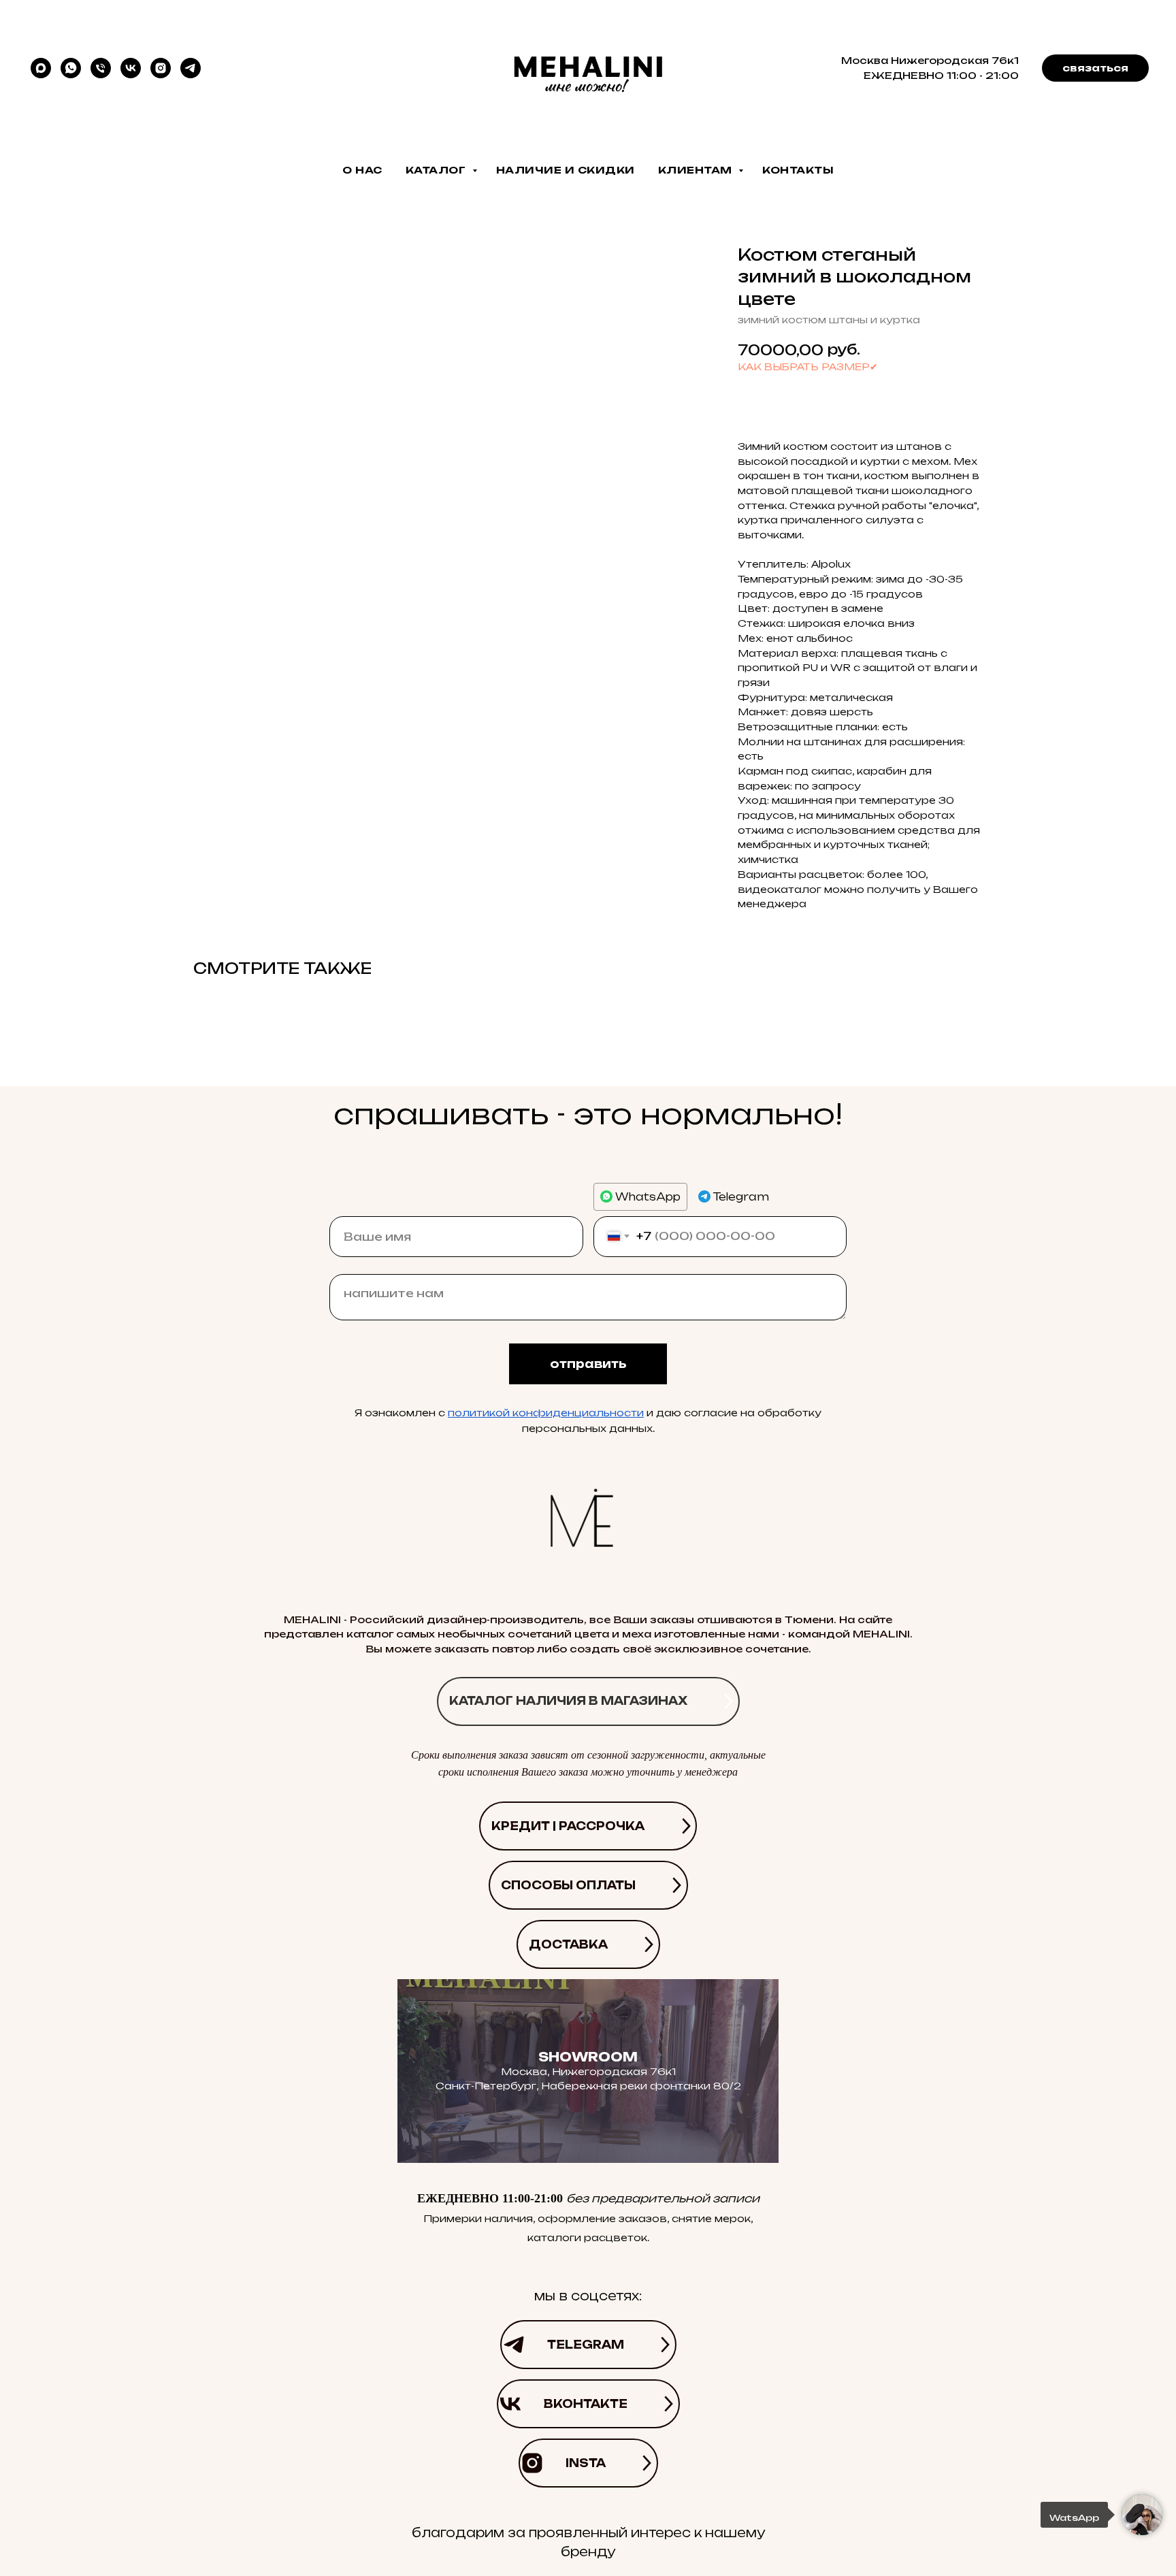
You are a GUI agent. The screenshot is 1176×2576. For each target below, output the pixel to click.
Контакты (798, 170)
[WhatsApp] (71, 68)
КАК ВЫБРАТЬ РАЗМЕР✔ (808, 366)
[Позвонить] (101, 68)
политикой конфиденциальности (546, 1413)
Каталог (437, 170)
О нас (362, 170)
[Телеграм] (191, 68)
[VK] (131, 68)
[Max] (41, 68)
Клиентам (697, 170)
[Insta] (161, 68)
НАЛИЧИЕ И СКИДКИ (566, 170)
